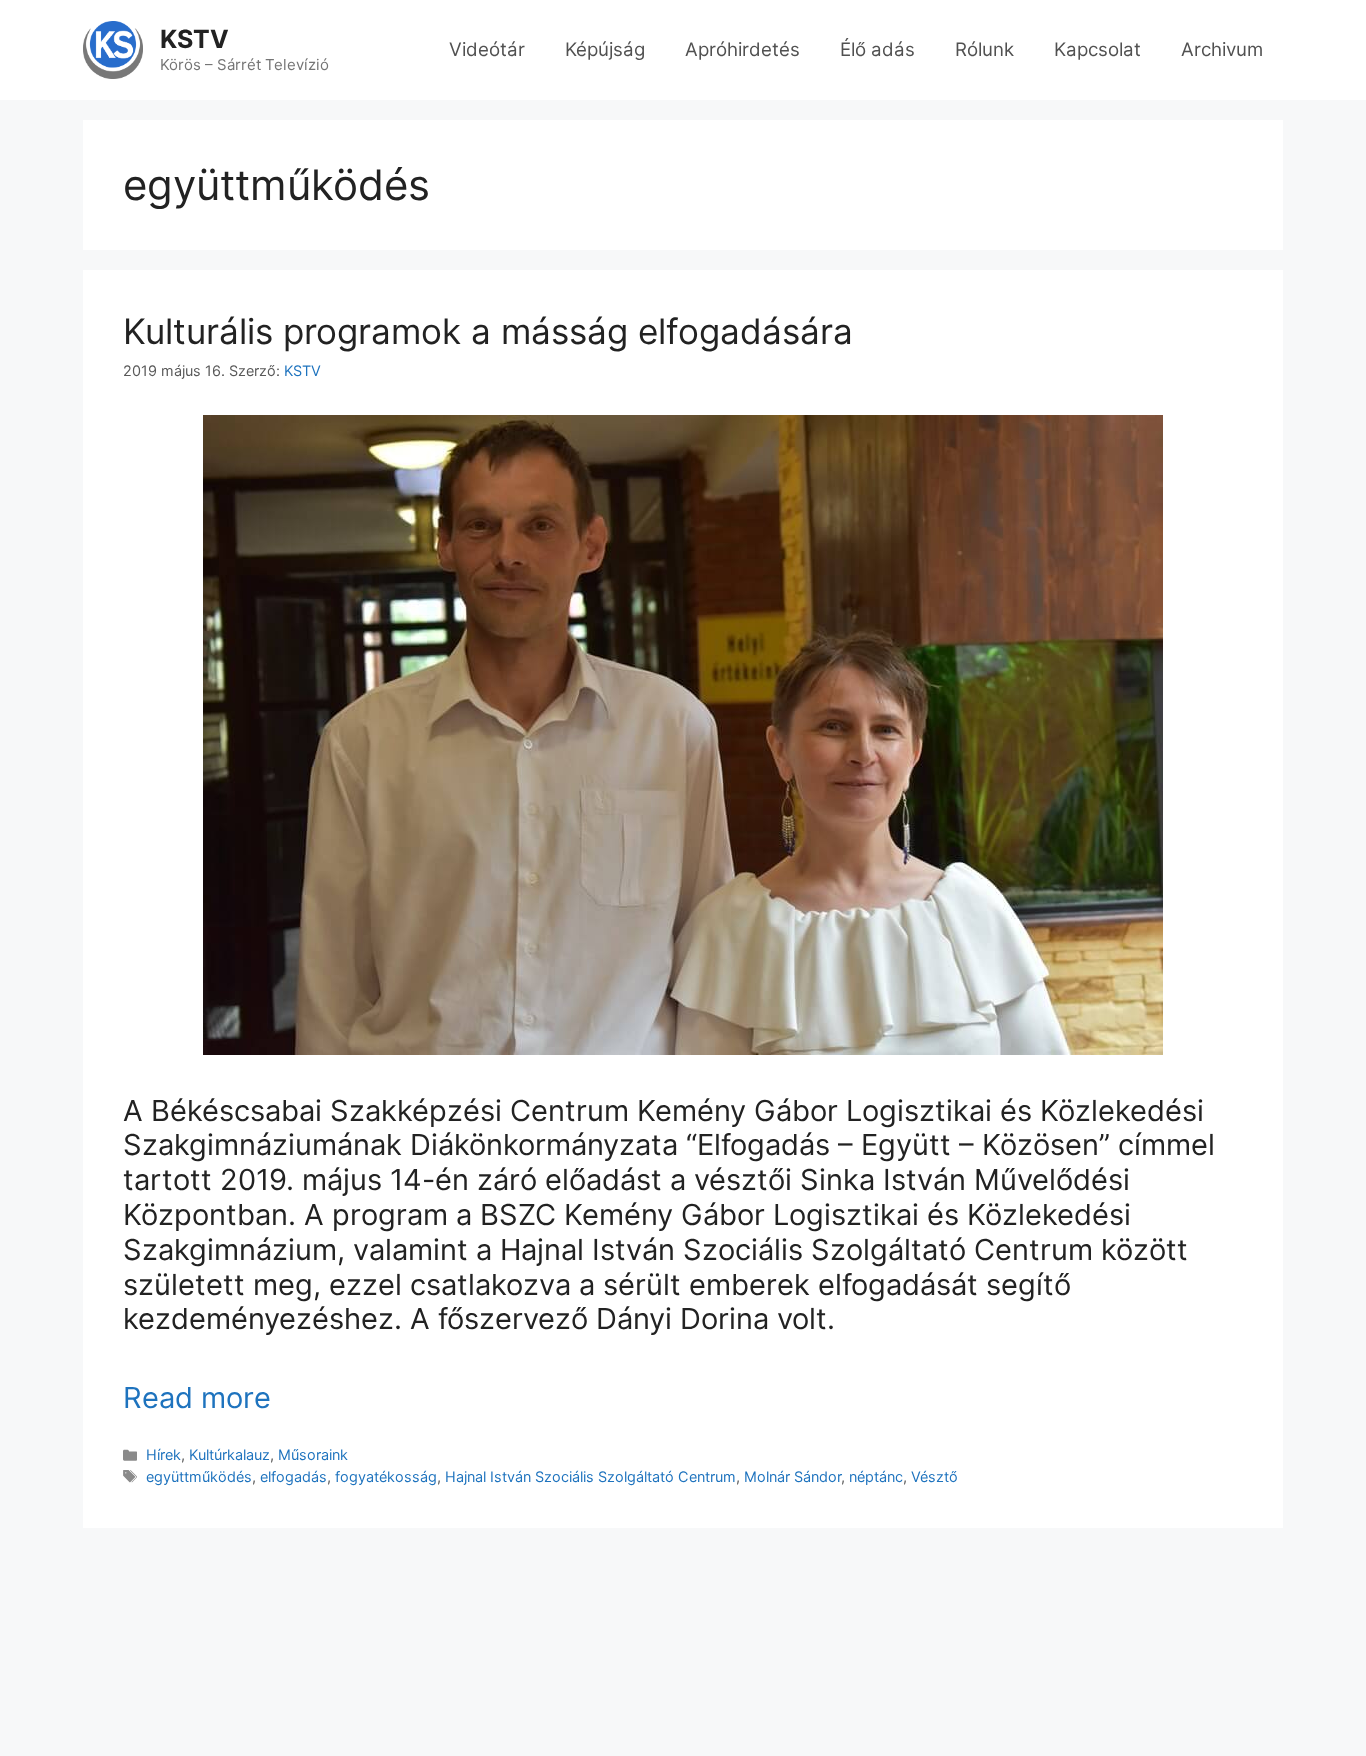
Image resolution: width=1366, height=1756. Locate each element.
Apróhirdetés (742, 49)
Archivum (1222, 49)
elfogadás (293, 1476)
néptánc (876, 1476)
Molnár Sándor (792, 1476)
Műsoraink (313, 1454)
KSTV (194, 39)
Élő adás (877, 49)
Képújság (605, 49)
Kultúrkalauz (229, 1454)
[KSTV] (113, 49)
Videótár (487, 49)
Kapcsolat (1097, 49)
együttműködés (199, 1476)
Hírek (163, 1454)
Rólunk (984, 49)
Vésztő (934, 1476)
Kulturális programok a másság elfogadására (488, 331)
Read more (197, 1397)
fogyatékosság (386, 1476)
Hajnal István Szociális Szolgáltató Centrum (590, 1476)
